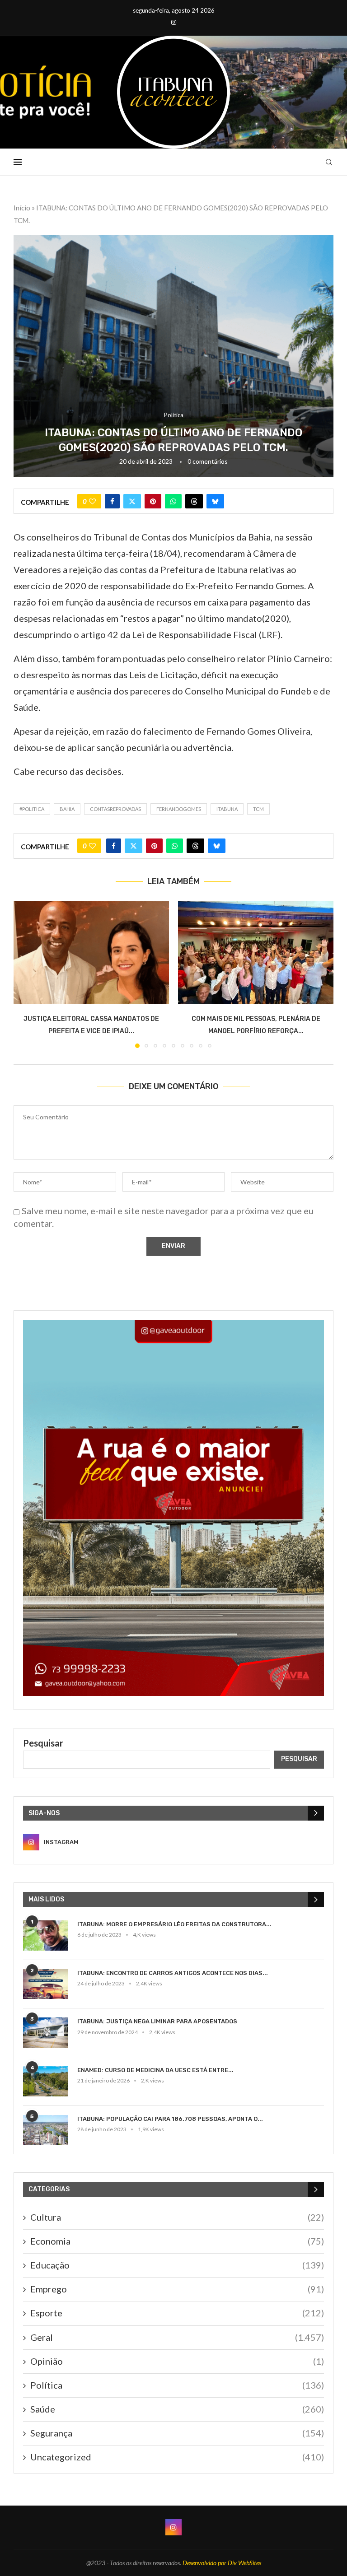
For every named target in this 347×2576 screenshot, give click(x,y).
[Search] (329, 162)
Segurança (177, 2433)
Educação (177, 2265)
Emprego (177, 2289)
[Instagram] (174, 22)
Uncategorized (177, 2457)
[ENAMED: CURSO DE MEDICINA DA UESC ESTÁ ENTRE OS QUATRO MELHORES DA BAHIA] (46, 2081)
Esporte (177, 2313)
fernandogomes (179, 809)
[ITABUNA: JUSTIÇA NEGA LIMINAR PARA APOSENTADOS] (46, 2033)
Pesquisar (43, 1743)
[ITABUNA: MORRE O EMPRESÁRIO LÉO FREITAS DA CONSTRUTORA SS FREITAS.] (46, 1935)
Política (177, 2385)
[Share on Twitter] (132, 501)
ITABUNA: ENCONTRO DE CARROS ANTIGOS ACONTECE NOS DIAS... (173, 1973)
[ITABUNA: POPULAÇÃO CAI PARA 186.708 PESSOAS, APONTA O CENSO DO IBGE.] (46, 2130)
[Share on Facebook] (112, 501)
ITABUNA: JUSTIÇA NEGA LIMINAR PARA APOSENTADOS (157, 2021)
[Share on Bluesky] (215, 501)
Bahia (67, 809)
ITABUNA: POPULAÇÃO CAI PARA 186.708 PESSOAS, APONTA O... (170, 2119)
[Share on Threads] (194, 501)
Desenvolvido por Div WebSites (222, 2563)
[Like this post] (92, 501)
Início (22, 208)
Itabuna (227, 809)
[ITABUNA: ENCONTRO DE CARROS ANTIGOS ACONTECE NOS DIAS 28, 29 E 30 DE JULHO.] (46, 1984)
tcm (258, 809)
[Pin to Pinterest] (153, 501)
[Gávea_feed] (173, 1325)
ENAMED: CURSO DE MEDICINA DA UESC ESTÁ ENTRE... (155, 2070)
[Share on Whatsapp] (173, 501)
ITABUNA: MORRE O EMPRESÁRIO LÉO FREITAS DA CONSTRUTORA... (174, 1924)
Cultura (177, 2217)
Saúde (177, 2409)
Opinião (177, 2361)
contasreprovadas (115, 809)
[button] (26, 974)
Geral (177, 2337)
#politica (32, 809)
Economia (177, 2241)
